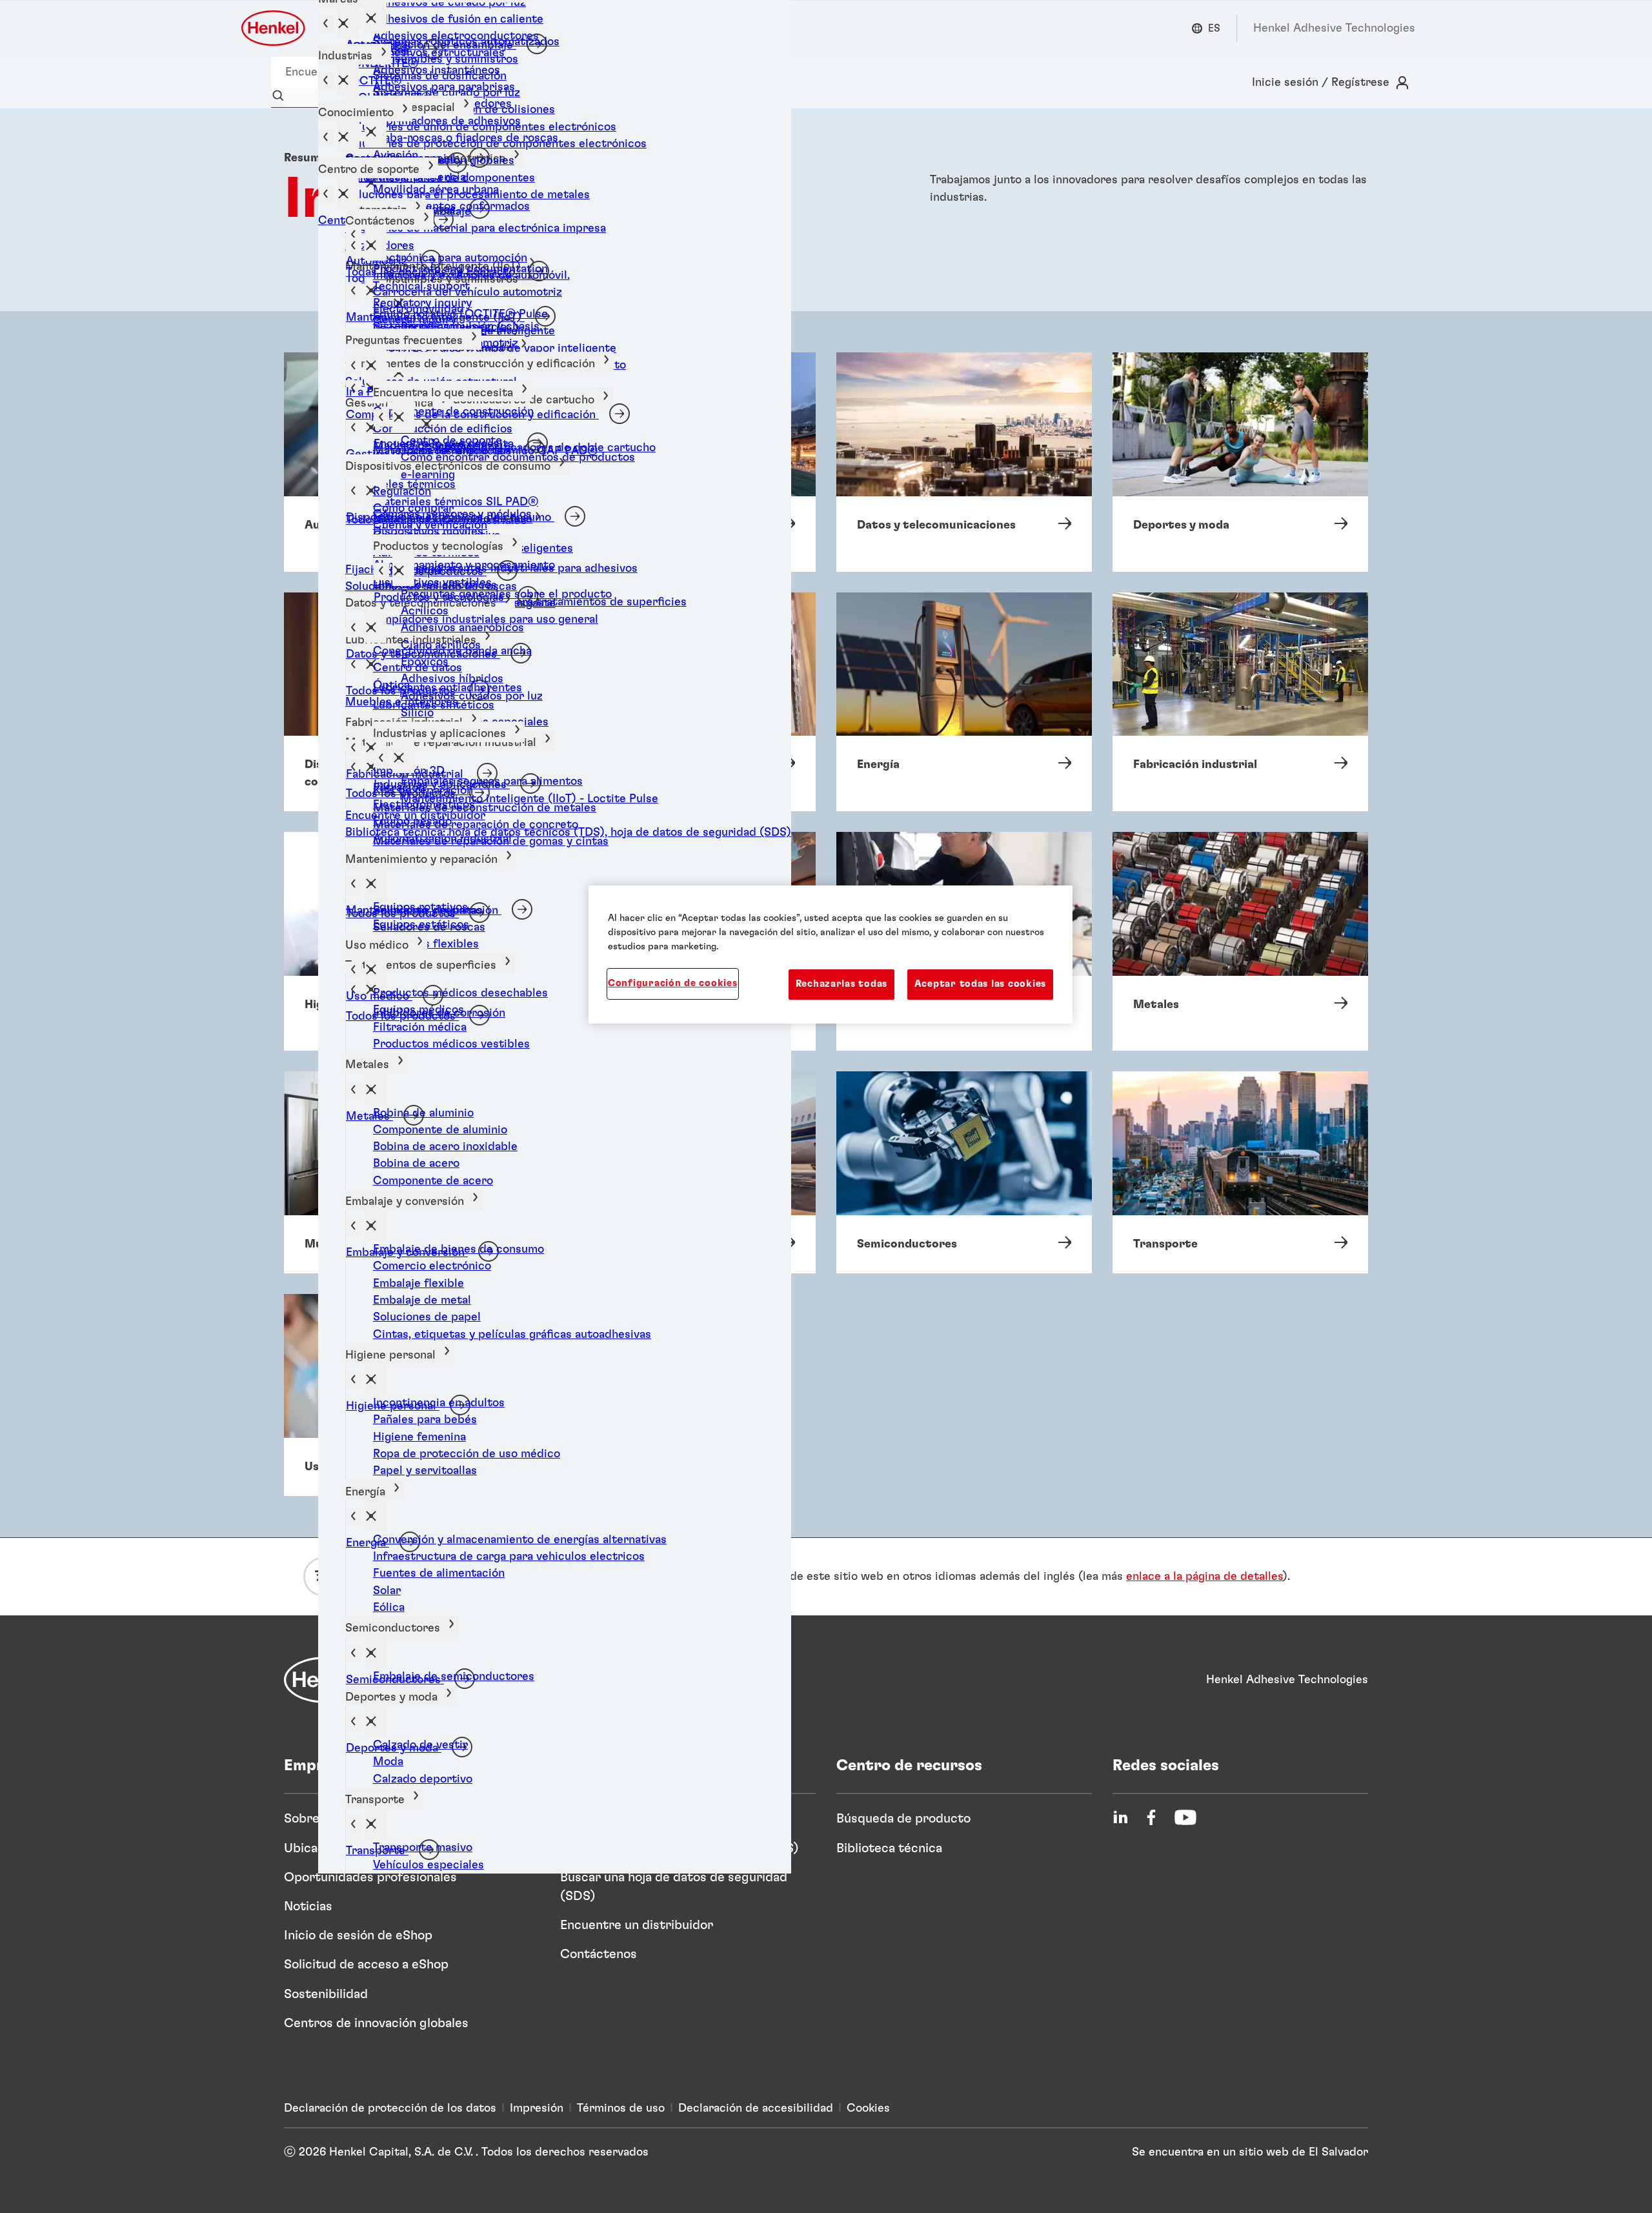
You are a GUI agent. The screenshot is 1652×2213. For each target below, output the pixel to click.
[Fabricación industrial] (1240, 702)
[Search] (281, 96)
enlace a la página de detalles (1204, 1577)
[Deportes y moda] (1240, 462)
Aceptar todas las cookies (980, 984)
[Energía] (964, 702)
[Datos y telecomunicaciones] (964, 462)
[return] (354, 665)
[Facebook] (1151, 1817)
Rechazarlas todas (841, 984)
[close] (376, 18)
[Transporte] (1240, 1172)
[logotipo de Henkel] (274, 28)
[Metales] (1240, 941)
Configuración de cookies (673, 983)
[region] (831, 955)
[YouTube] (1185, 1817)
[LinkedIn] (1120, 1817)
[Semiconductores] (964, 1172)
